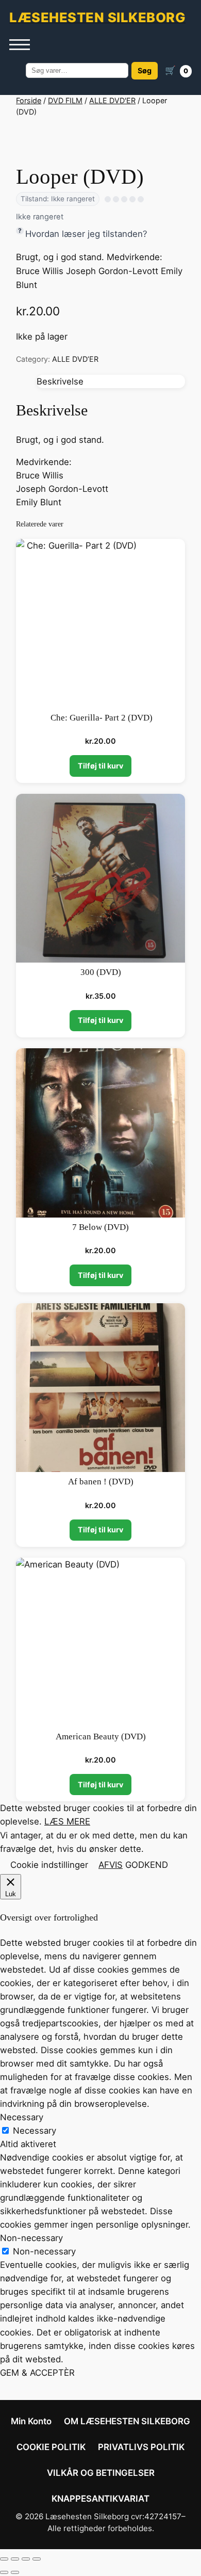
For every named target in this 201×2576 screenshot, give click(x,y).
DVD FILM (65, 100)
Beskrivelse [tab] (60, 381)
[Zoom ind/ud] (4, 2559)
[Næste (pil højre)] (15, 2572)
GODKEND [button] (147, 1865)
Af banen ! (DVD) (101, 1482)
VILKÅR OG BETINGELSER (101, 2473)
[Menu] (20, 45)
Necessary (35, 2131)
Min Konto (31, 2421)
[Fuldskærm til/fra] (15, 2559)
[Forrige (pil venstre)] (4, 2572)
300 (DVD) (101, 972)
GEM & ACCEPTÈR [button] (37, 2373)
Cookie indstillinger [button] (49, 1865)
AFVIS (111, 1865)
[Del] (26, 2559)
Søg (145, 70)
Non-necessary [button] (31, 2238)
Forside (29, 100)
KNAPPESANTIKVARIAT (100, 2499)
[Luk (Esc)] (37, 2559)
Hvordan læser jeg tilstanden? (86, 234)
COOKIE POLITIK (51, 2447)
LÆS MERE (67, 1821)
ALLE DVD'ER (112, 100)
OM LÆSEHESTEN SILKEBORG (127, 2421)
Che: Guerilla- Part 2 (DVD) (100, 718)
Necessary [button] (22, 2117)
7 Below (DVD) (100, 1227)
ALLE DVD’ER (75, 359)
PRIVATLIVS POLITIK (141, 2447)
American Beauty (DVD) (101, 1737)
